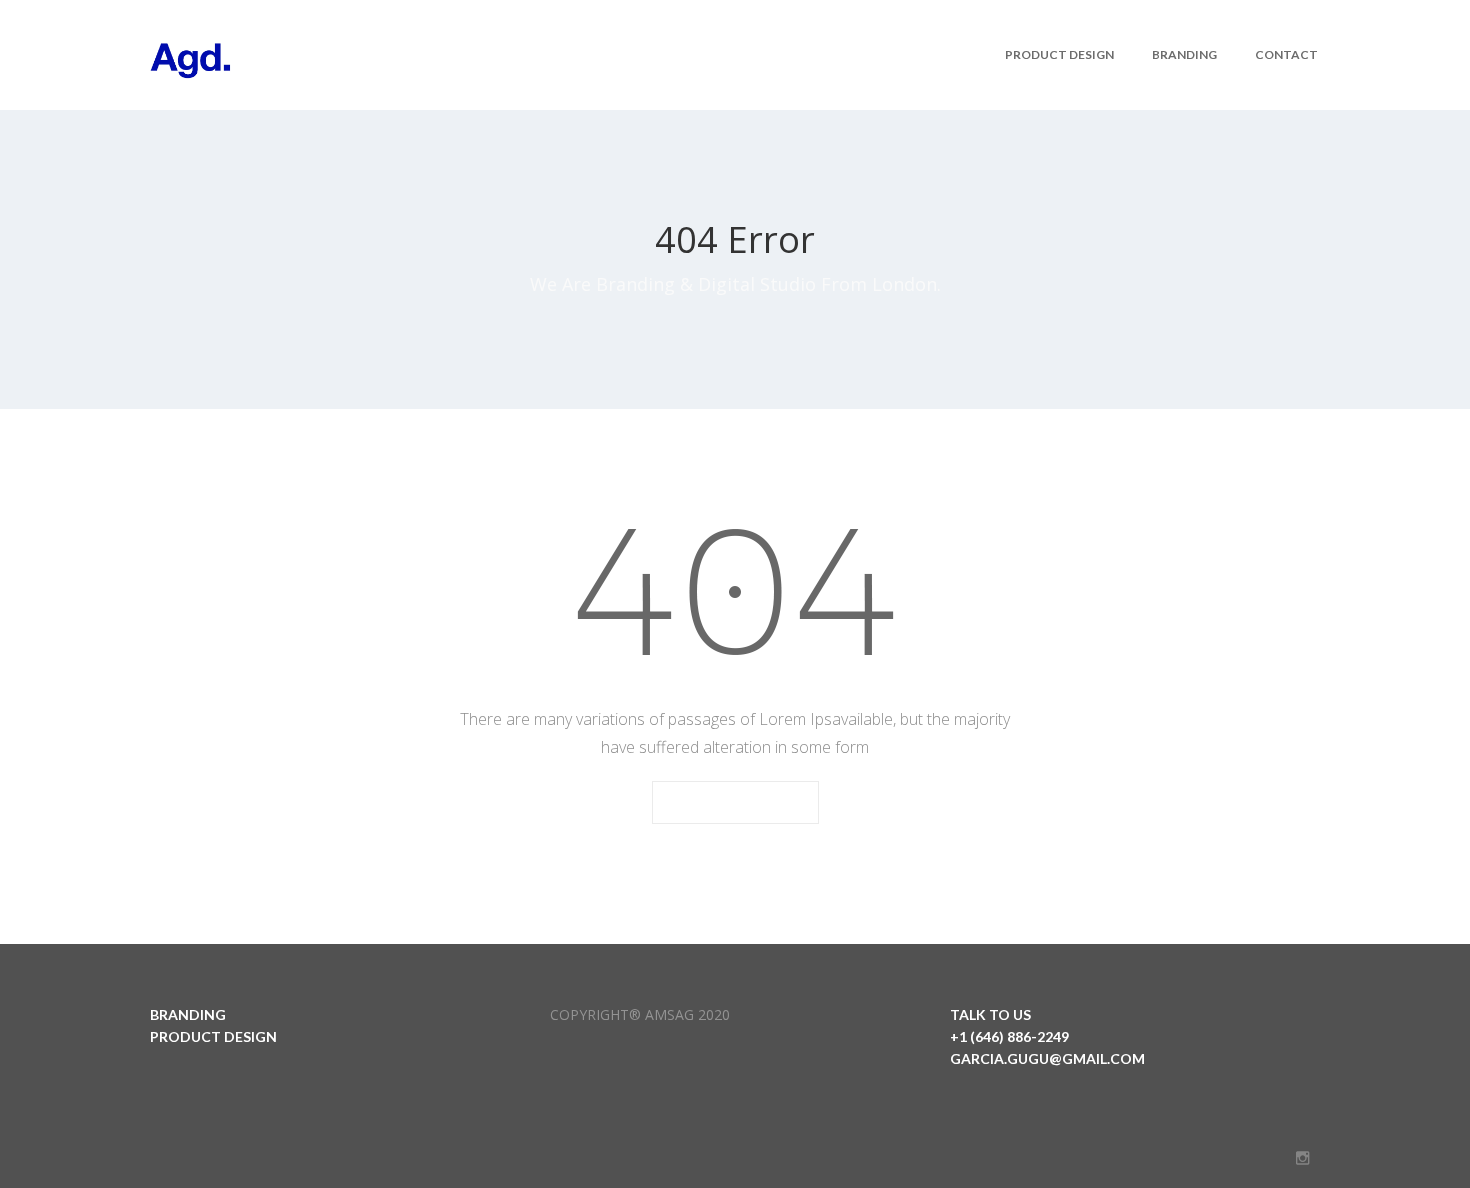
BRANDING (188, 1014)
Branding (1184, 54)
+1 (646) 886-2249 (1009, 1036)
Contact (1286, 54)
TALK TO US (990, 1014)
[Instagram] (1302, 1158)
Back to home (735, 803)
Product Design (1059, 54)
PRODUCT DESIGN (213, 1036)
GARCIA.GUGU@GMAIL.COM (1047, 1058)
